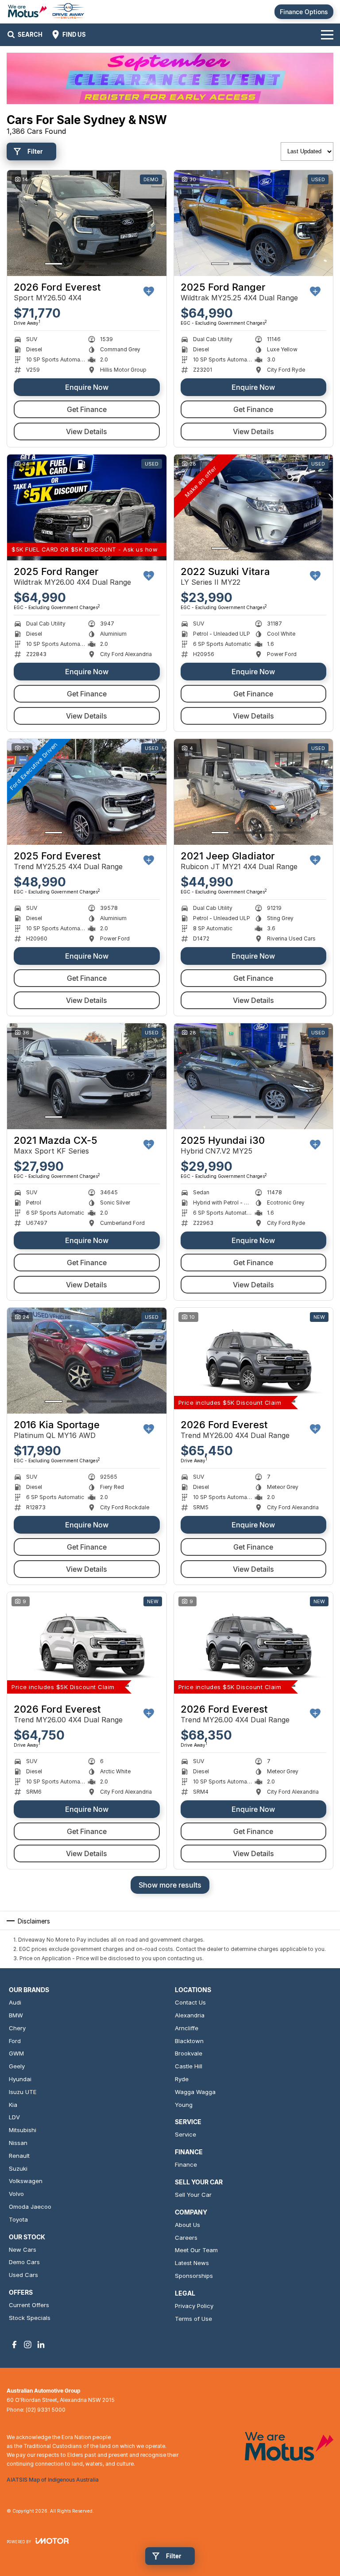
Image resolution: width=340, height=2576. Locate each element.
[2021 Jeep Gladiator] (254, 792)
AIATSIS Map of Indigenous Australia (53, 2480)
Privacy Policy (194, 2306)
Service (185, 2134)
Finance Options (304, 12)
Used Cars (23, 2275)
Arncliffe (187, 2028)
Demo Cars (24, 2262)
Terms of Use (193, 2319)
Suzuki (18, 2168)
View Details (87, 431)
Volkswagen (26, 2181)
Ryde (182, 2079)
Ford (15, 2041)
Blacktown (189, 2041)
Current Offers (29, 2305)
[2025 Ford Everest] (87, 792)
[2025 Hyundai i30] (254, 1076)
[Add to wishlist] (149, 291)
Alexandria (190, 2015)
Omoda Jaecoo (30, 2207)
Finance (186, 2164)
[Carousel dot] (54, 264)
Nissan (18, 2143)
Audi (15, 2002)
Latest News (192, 2263)
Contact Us (190, 2002)
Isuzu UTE (23, 2092)
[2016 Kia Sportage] (87, 1361)
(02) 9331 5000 (46, 2410)
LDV (14, 2117)
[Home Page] (46, 12)
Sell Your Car (193, 2195)
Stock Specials (30, 2318)
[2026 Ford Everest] (87, 223)
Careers (186, 2238)
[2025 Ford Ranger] (254, 223)
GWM (16, 2053)
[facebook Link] (14, 2345)
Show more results (170, 1885)
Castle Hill (189, 2066)
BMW (16, 2015)
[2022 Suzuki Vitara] (254, 508)
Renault (19, 2156)
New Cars (23, 2250)
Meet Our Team (196, 2250)
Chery (17, 2028)
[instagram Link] (28, 2345)
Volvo (16, 2194)
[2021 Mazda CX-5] (87, 1076)
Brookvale (189, 2053)
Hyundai (20, 2079)
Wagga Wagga (195, 2092)
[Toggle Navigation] (327, 35)
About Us (187, 2225)
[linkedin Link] (41, 2345)
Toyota (18, 2219)
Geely (17, 2066)
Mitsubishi (23, 2130)
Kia (13, 2105)
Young (184, 2105)
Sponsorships (194, 2276)
